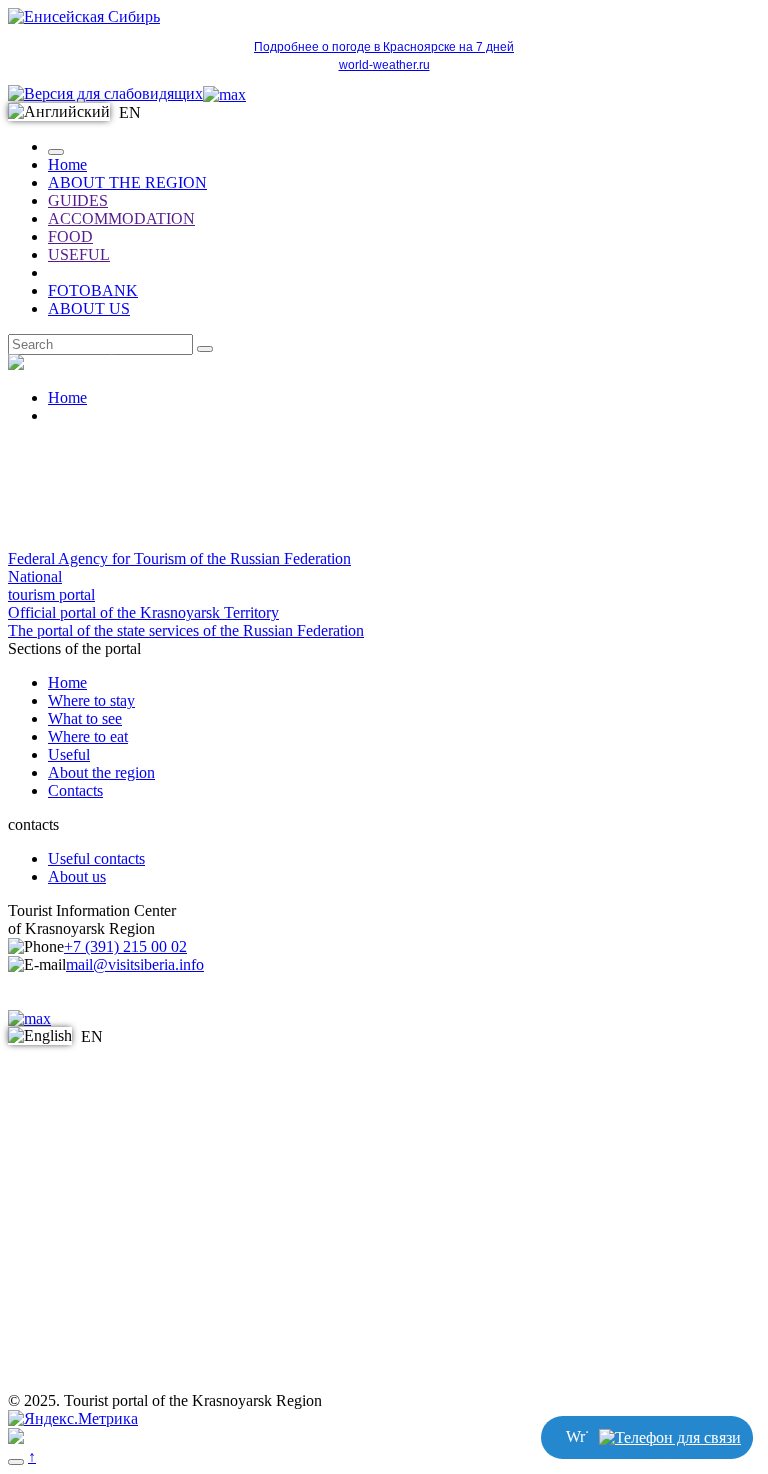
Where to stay (91, 700)
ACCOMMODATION (121, 218)
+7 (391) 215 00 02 (125, 946)
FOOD (70, 236)
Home (67, 164)
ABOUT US (89, 308)
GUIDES (78, 200)
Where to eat (88, 736)
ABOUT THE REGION (127, 182)
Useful (69, 754)
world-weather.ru (384, 65)
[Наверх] (16, 1462)
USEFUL (79, 254)
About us (77, 876)
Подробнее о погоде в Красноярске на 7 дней (384, 47)
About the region (101, 772)
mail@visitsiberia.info (135, 964)
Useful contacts (96, 858)
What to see (85, 718)
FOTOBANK (93, 290)
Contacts (75, 790)
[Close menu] (56, 152)
